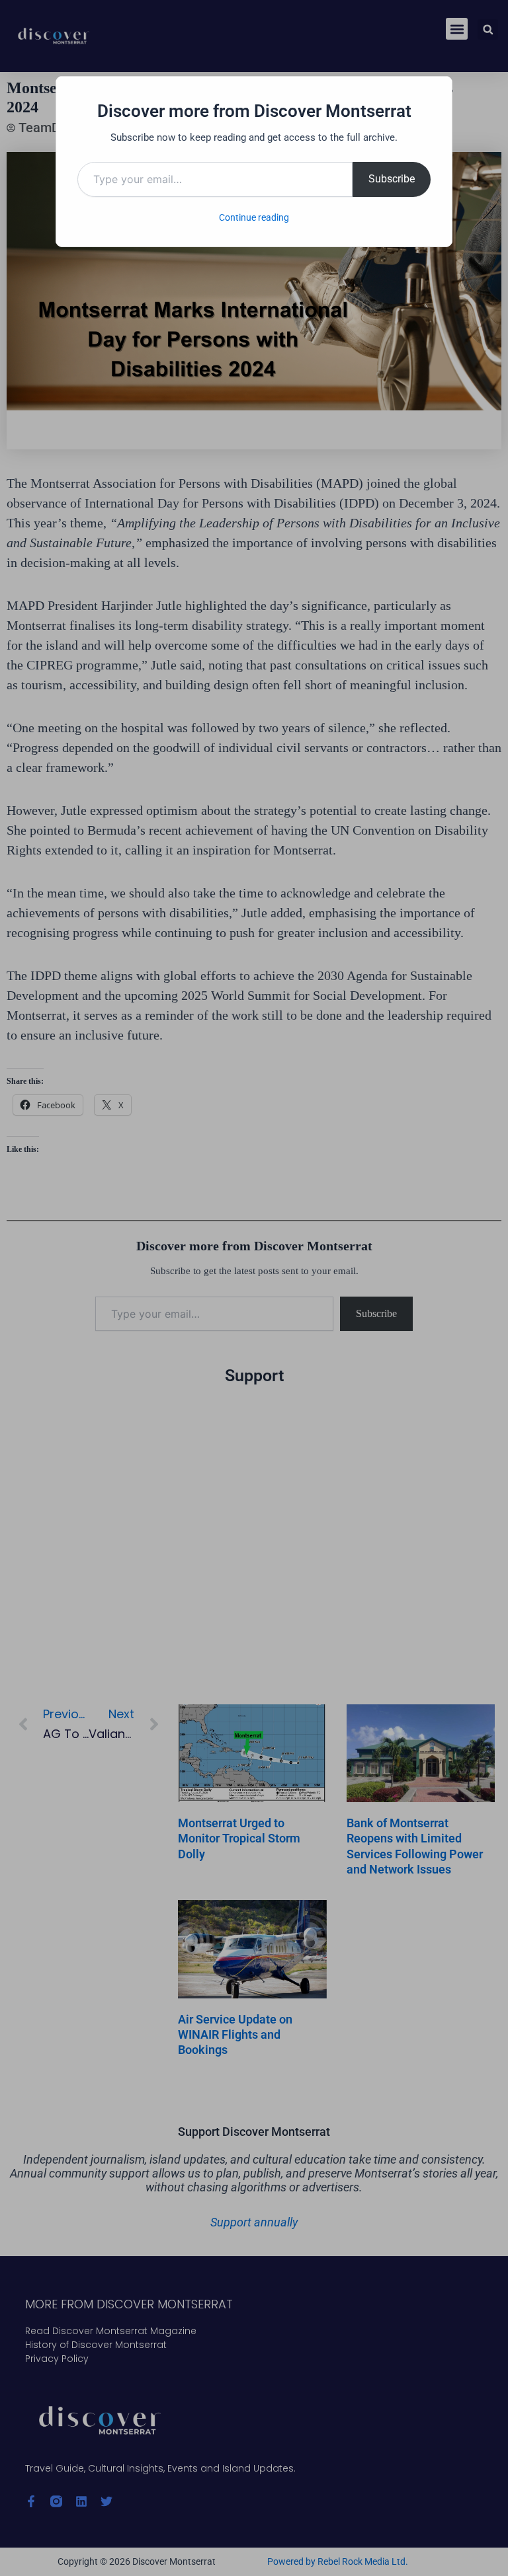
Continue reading (254, 217)
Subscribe (392, 179)
